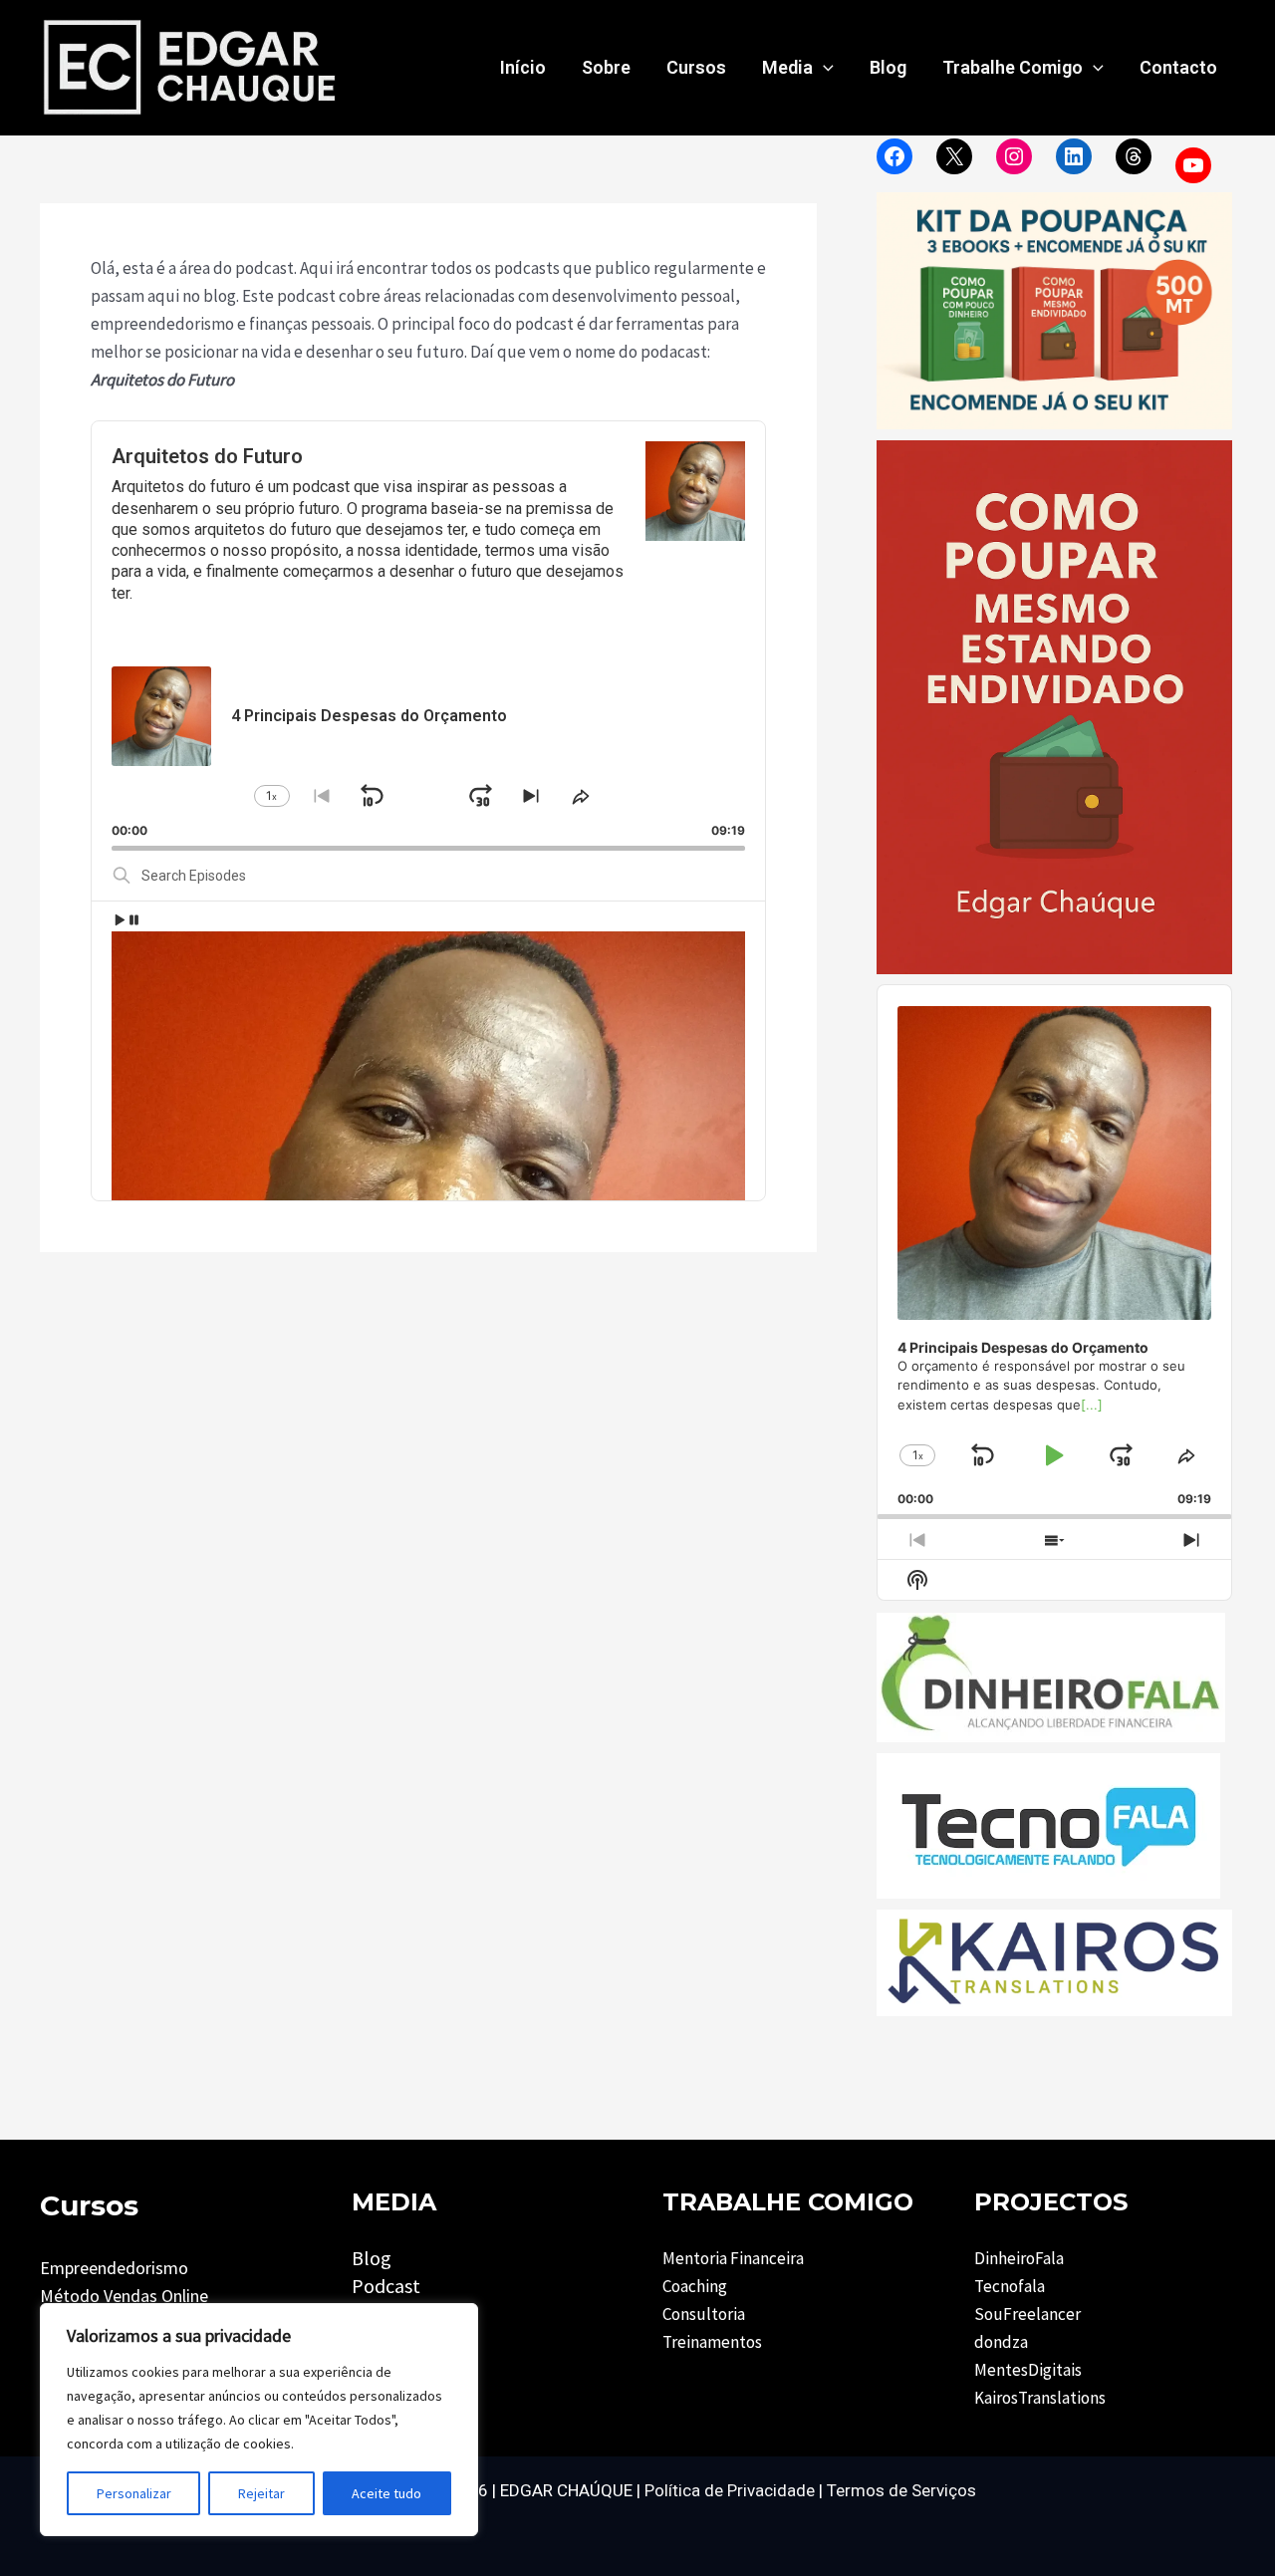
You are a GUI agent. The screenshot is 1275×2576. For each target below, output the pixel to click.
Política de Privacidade (730, 2490)
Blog (372, 2258)
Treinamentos (712, 2342)
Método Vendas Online (124, 2296)
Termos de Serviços (901, 2490)
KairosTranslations (1040, 2398)
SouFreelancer (1027, 2314)
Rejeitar (261, 2493)
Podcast (386, 2286)
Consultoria (704, 2314)
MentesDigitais (1028, 2370)
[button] (823, 68)
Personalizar (134, 2493)
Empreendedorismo (114, 2268)
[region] (259, 2420)
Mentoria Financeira (733, 2258)
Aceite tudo (386, 2493)
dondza (1001, 2342)
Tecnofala (1010, 2286)
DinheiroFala (1019, 2258)
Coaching (695, 2286)
